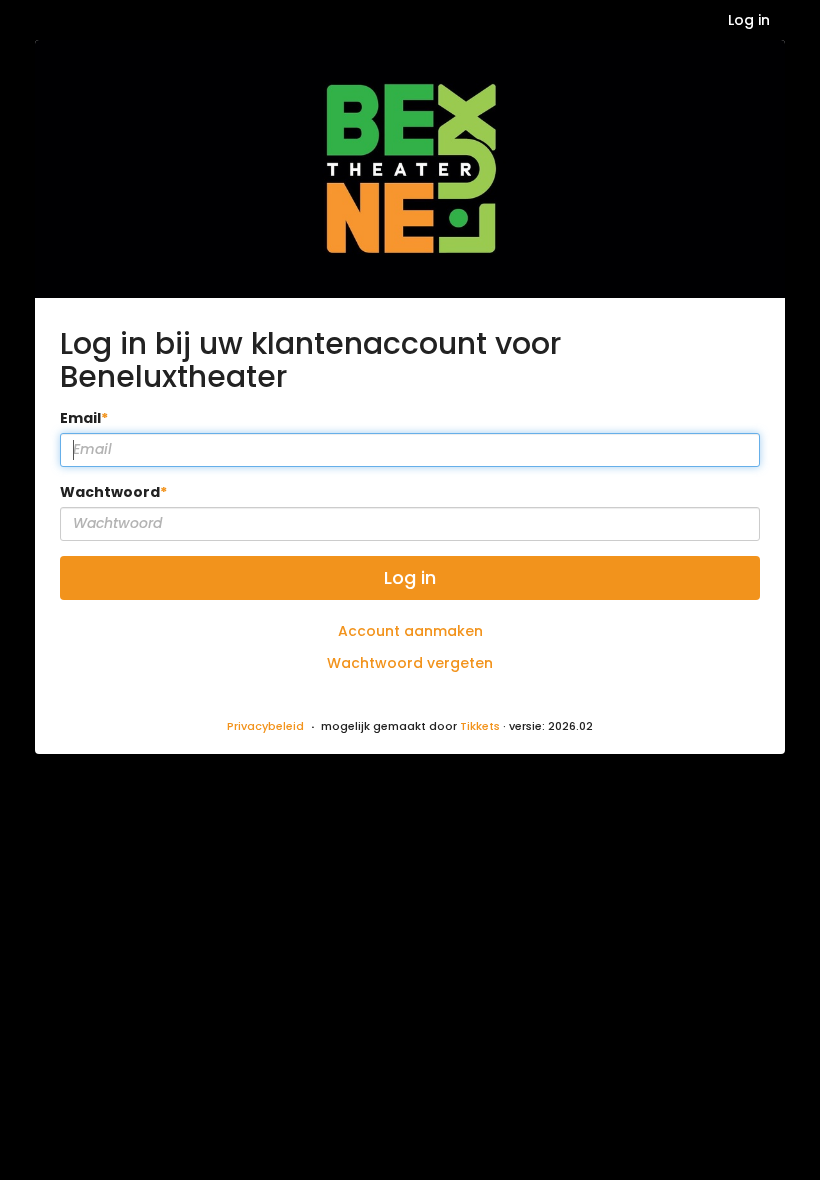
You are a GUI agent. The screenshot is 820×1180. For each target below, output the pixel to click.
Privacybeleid (265, 726)
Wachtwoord (110, 492)
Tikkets (480, 726)
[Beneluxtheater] (410, 169)
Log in (749, 20)
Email (80, 418)
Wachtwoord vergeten (410, 663)
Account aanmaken (410, 631)
